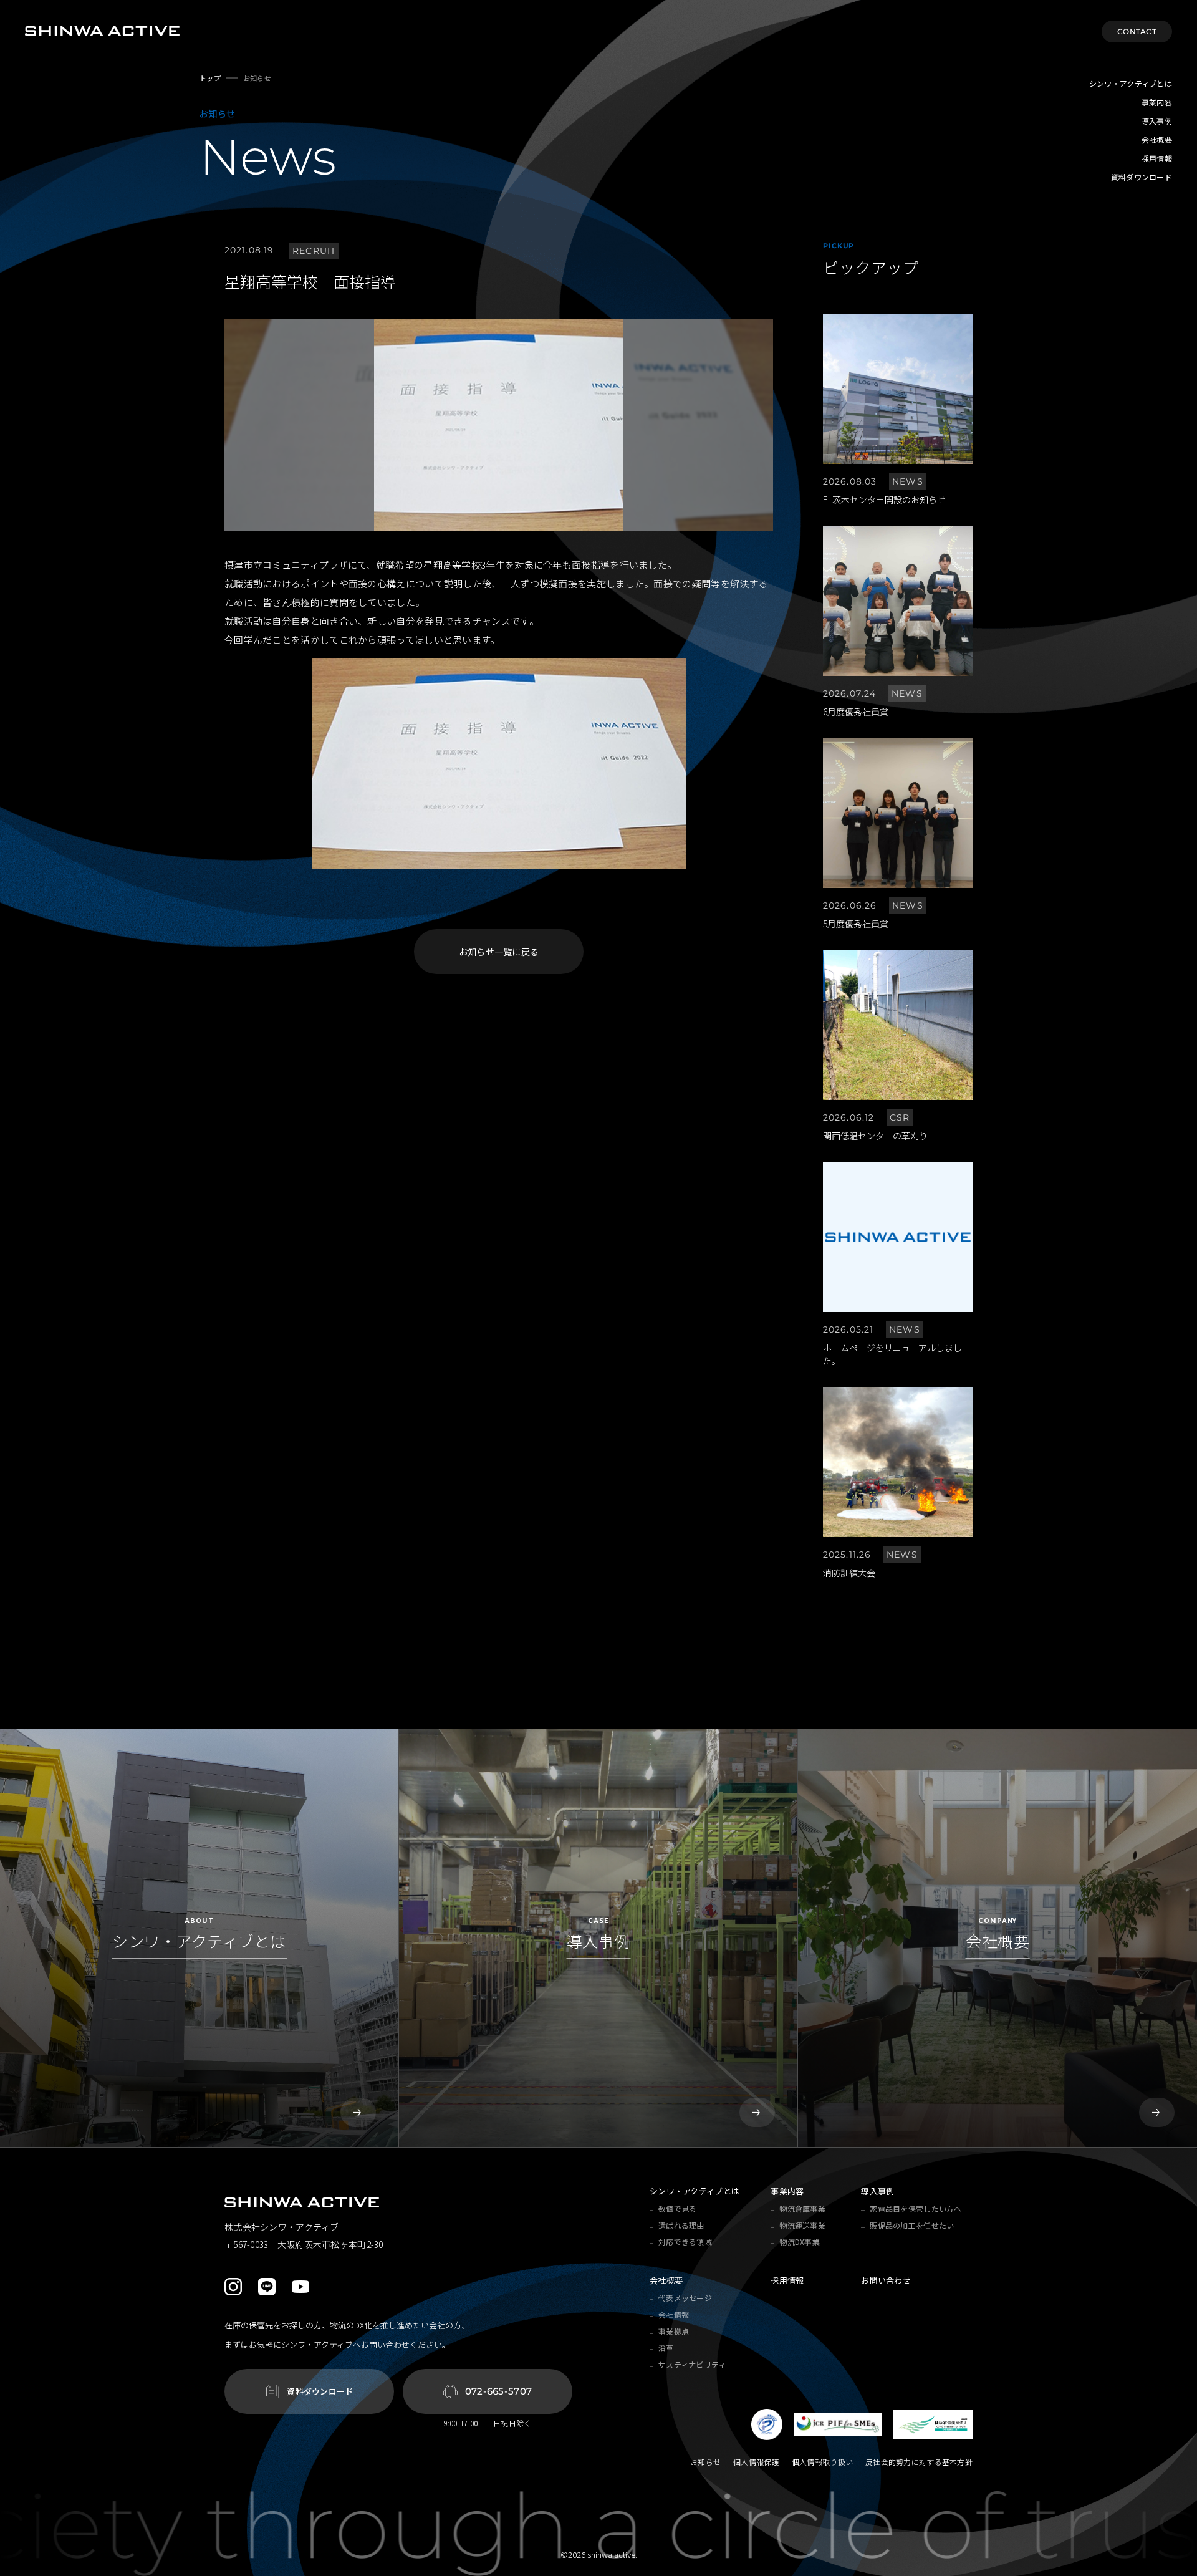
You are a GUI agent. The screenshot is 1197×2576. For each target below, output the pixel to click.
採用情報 (1157, 158)
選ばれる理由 (681, 2225)
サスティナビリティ (692, 2364)
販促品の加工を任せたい (912, 2225)
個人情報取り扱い (822, 2462)
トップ (210, 78)
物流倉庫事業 (802, 2208)
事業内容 (1157, 102)
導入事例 (1157, 121)
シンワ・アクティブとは (1131, 83)
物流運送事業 (802, 2225)
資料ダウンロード (1142, 177)
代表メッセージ (685, 2298)
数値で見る (677, 2208)
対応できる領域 (685, 2241)
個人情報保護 (756, 2462)
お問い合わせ (886, 2280)
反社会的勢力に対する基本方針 (919, 2462)
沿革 (666, 2347)
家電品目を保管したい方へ (916, 2208)
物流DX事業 (800, 2241)
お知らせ (705, 2462)
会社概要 (1157, 139)
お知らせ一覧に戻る (499, 952)
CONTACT (1137, 31)
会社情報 (674, 2314)
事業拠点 (674, 2331)
